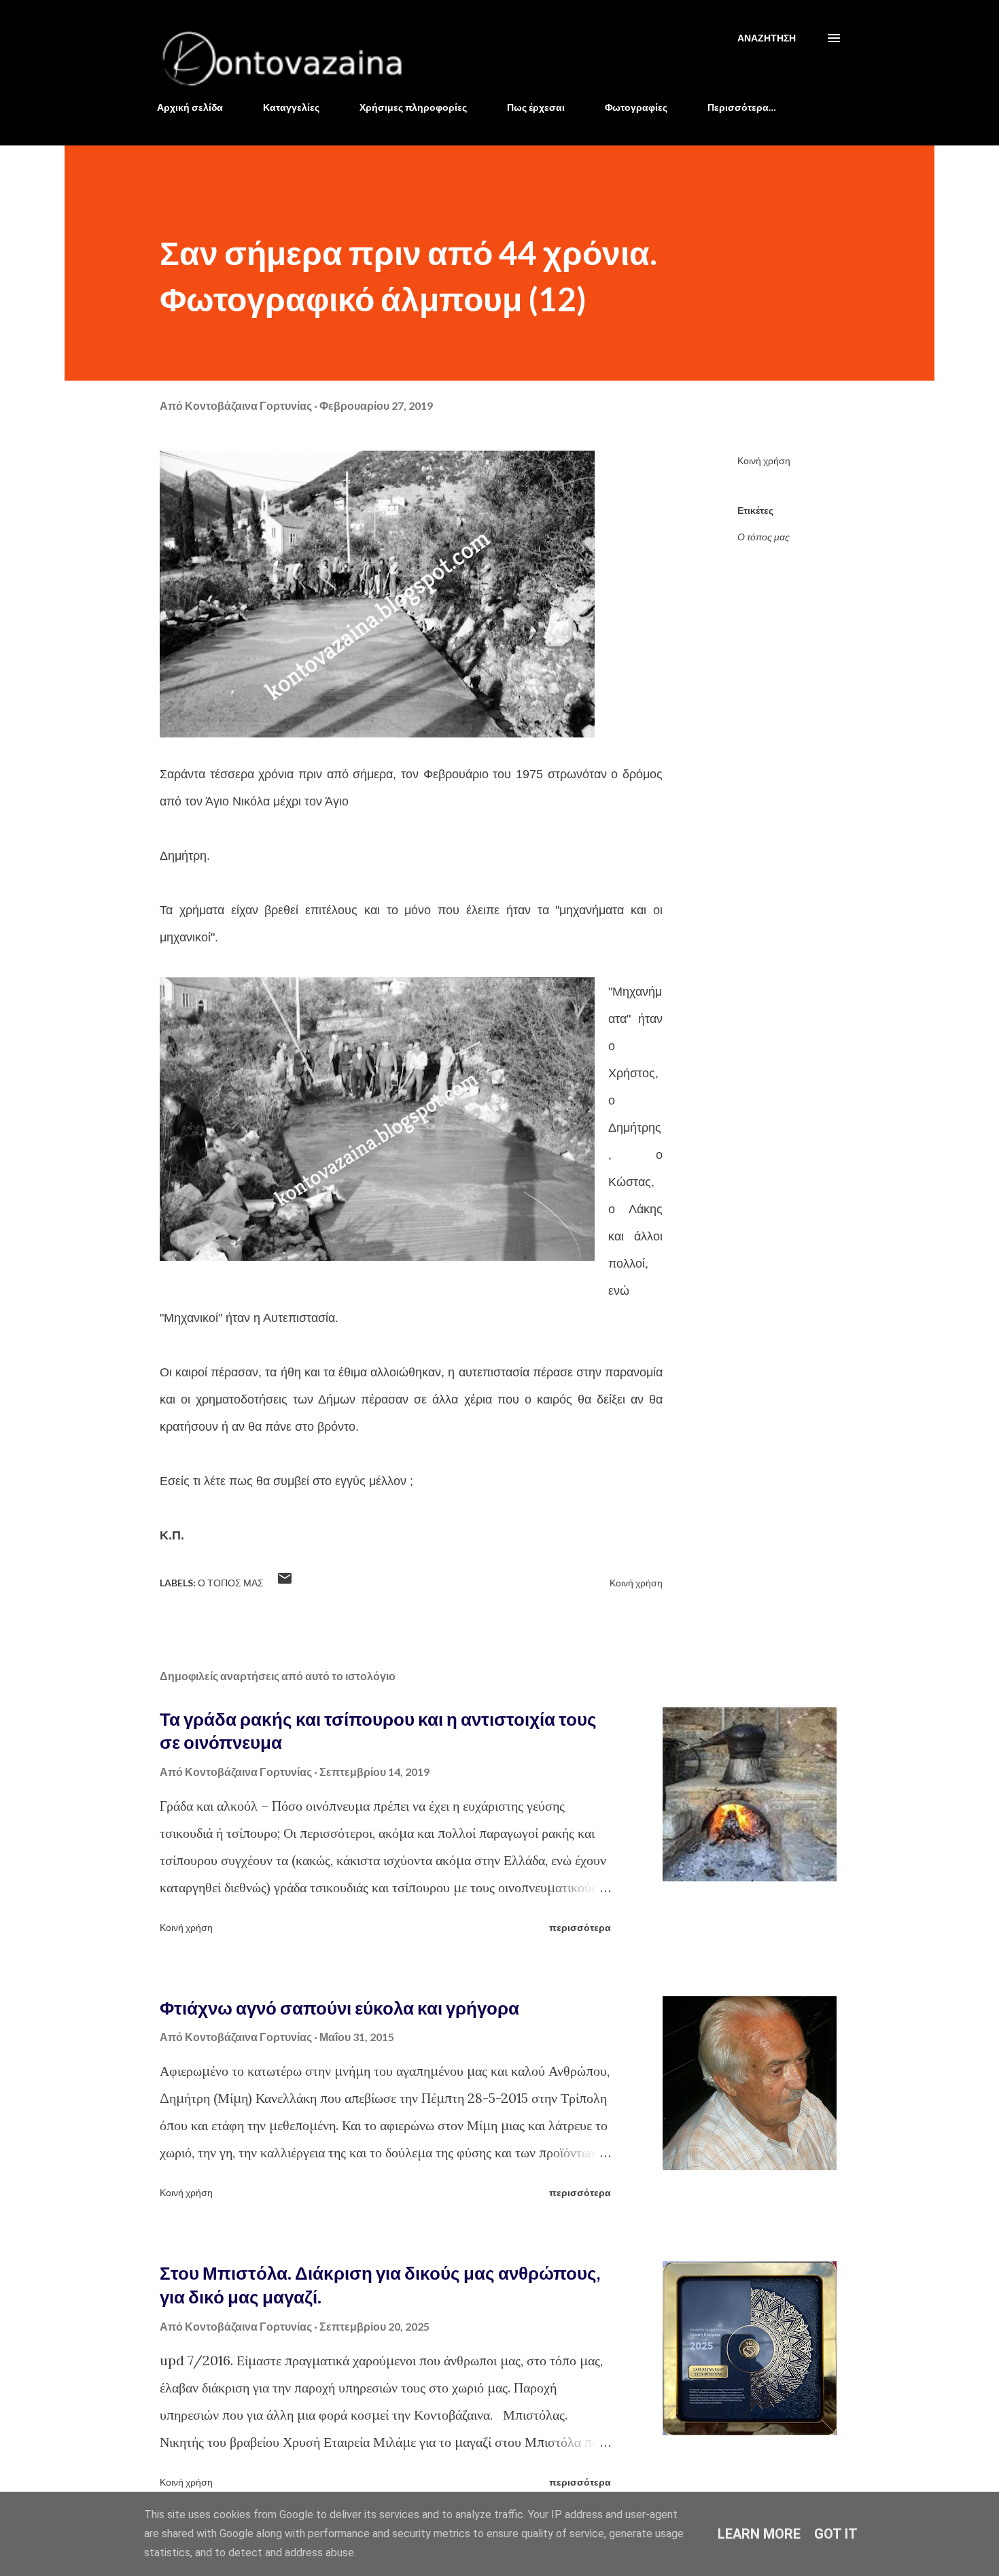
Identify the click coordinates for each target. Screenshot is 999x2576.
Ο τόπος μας (764, 537)
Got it (836, 2534)
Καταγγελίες (291, 107)
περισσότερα (580, 1927)
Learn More (759, 2534)
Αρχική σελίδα (190, 107)
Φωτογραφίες (636, 107)
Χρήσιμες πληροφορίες (413, 107)
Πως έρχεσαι (536, 107)
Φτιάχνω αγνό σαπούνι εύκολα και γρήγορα (339, 2008)
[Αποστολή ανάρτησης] (285, 1583)
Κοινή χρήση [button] (764, 460)
